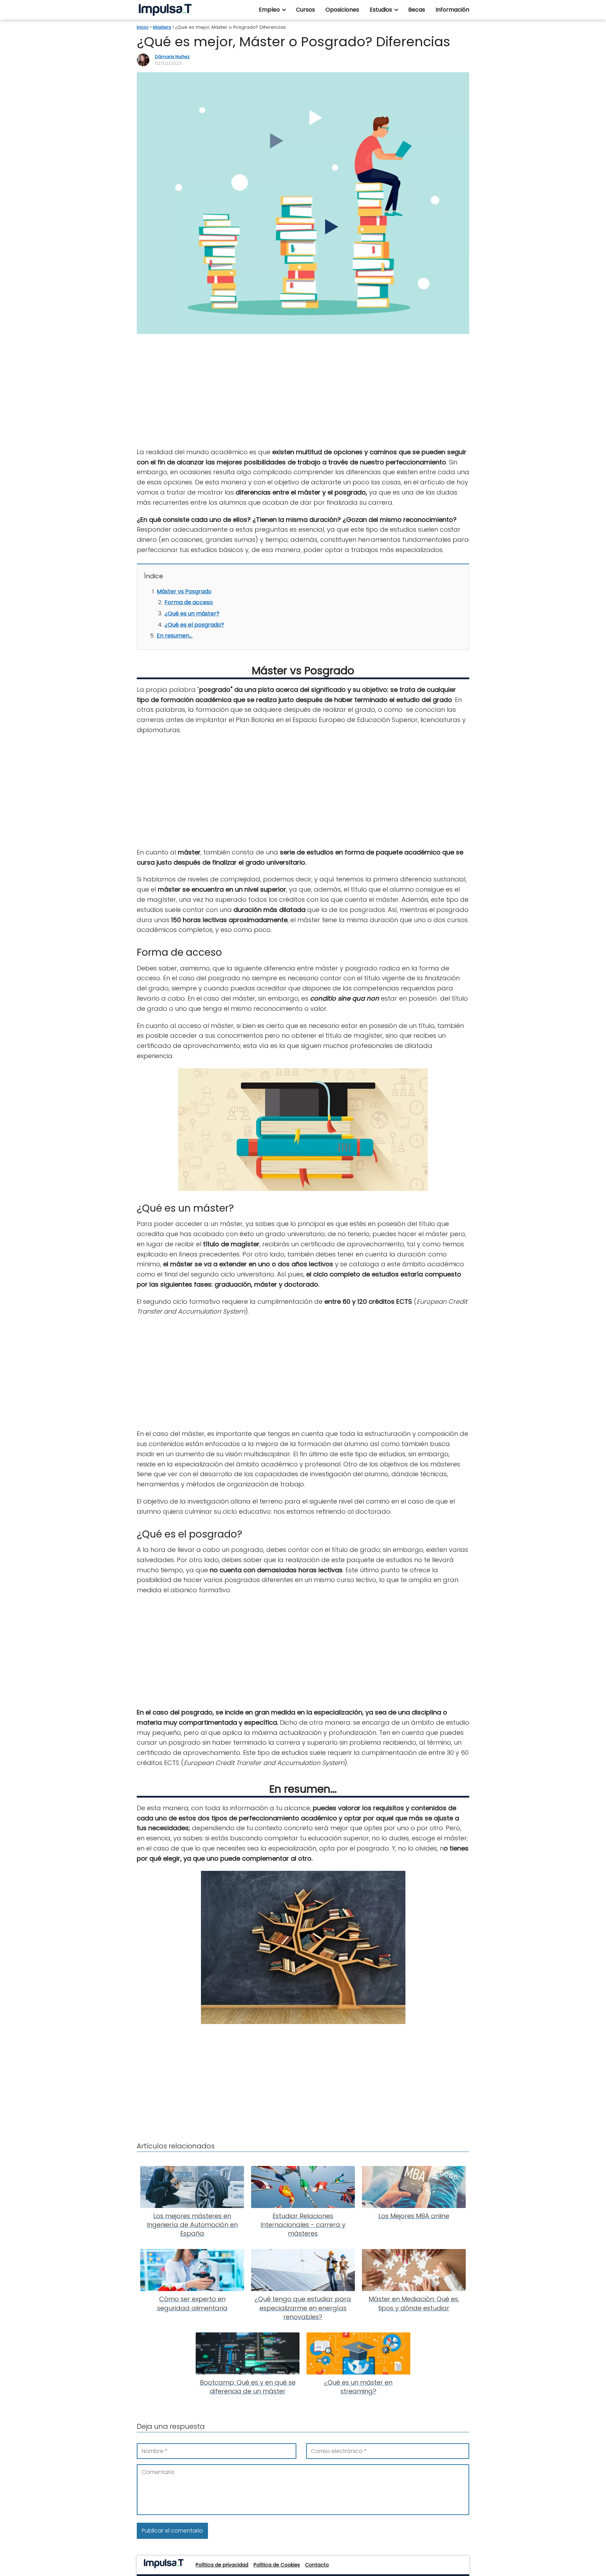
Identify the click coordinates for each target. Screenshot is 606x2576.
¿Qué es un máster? (192, 614)
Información (452, 10)
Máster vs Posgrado (184, 591)
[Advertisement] (303, 391)
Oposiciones (342, 10)
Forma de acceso (189, 602)
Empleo (269, 10)
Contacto (317, 2565)
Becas (417, 10)
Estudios (381, 10)
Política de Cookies (277, 2565)
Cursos (305, 10)
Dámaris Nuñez (172, 57)
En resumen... (175, 636)
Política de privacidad (222, 2565)
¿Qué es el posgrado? (194, 625)
